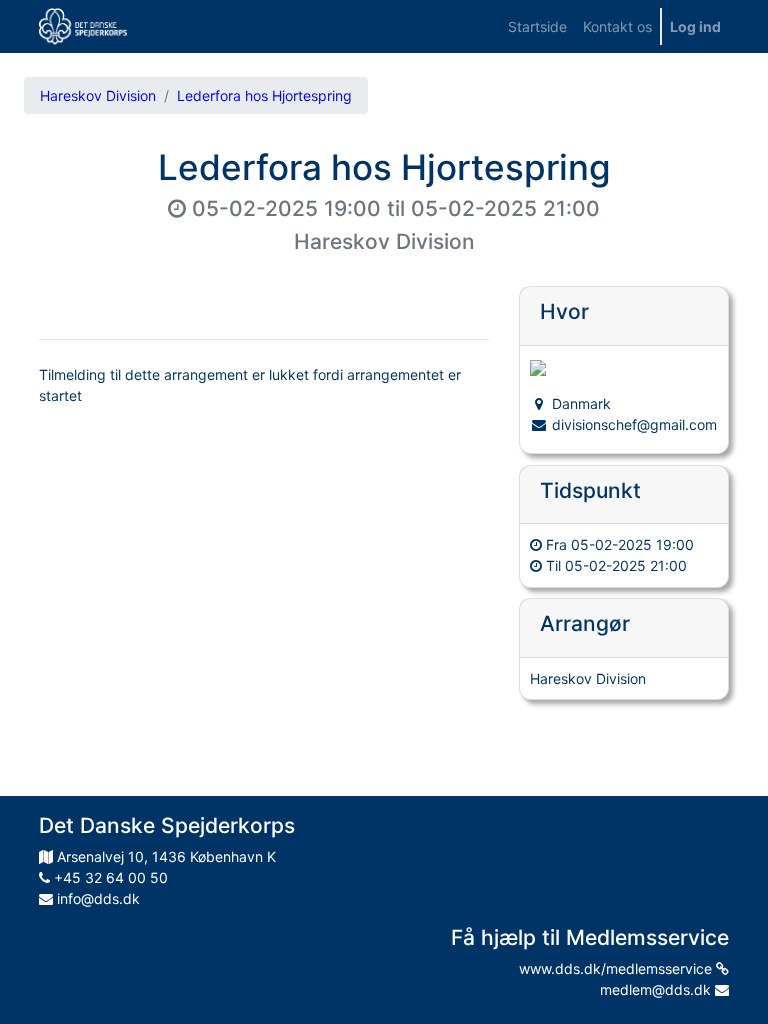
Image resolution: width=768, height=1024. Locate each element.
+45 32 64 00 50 (109, 877)
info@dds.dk (96, 898)
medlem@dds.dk (657, 989)
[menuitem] (537, 26)
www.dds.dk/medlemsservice (617, 968)
